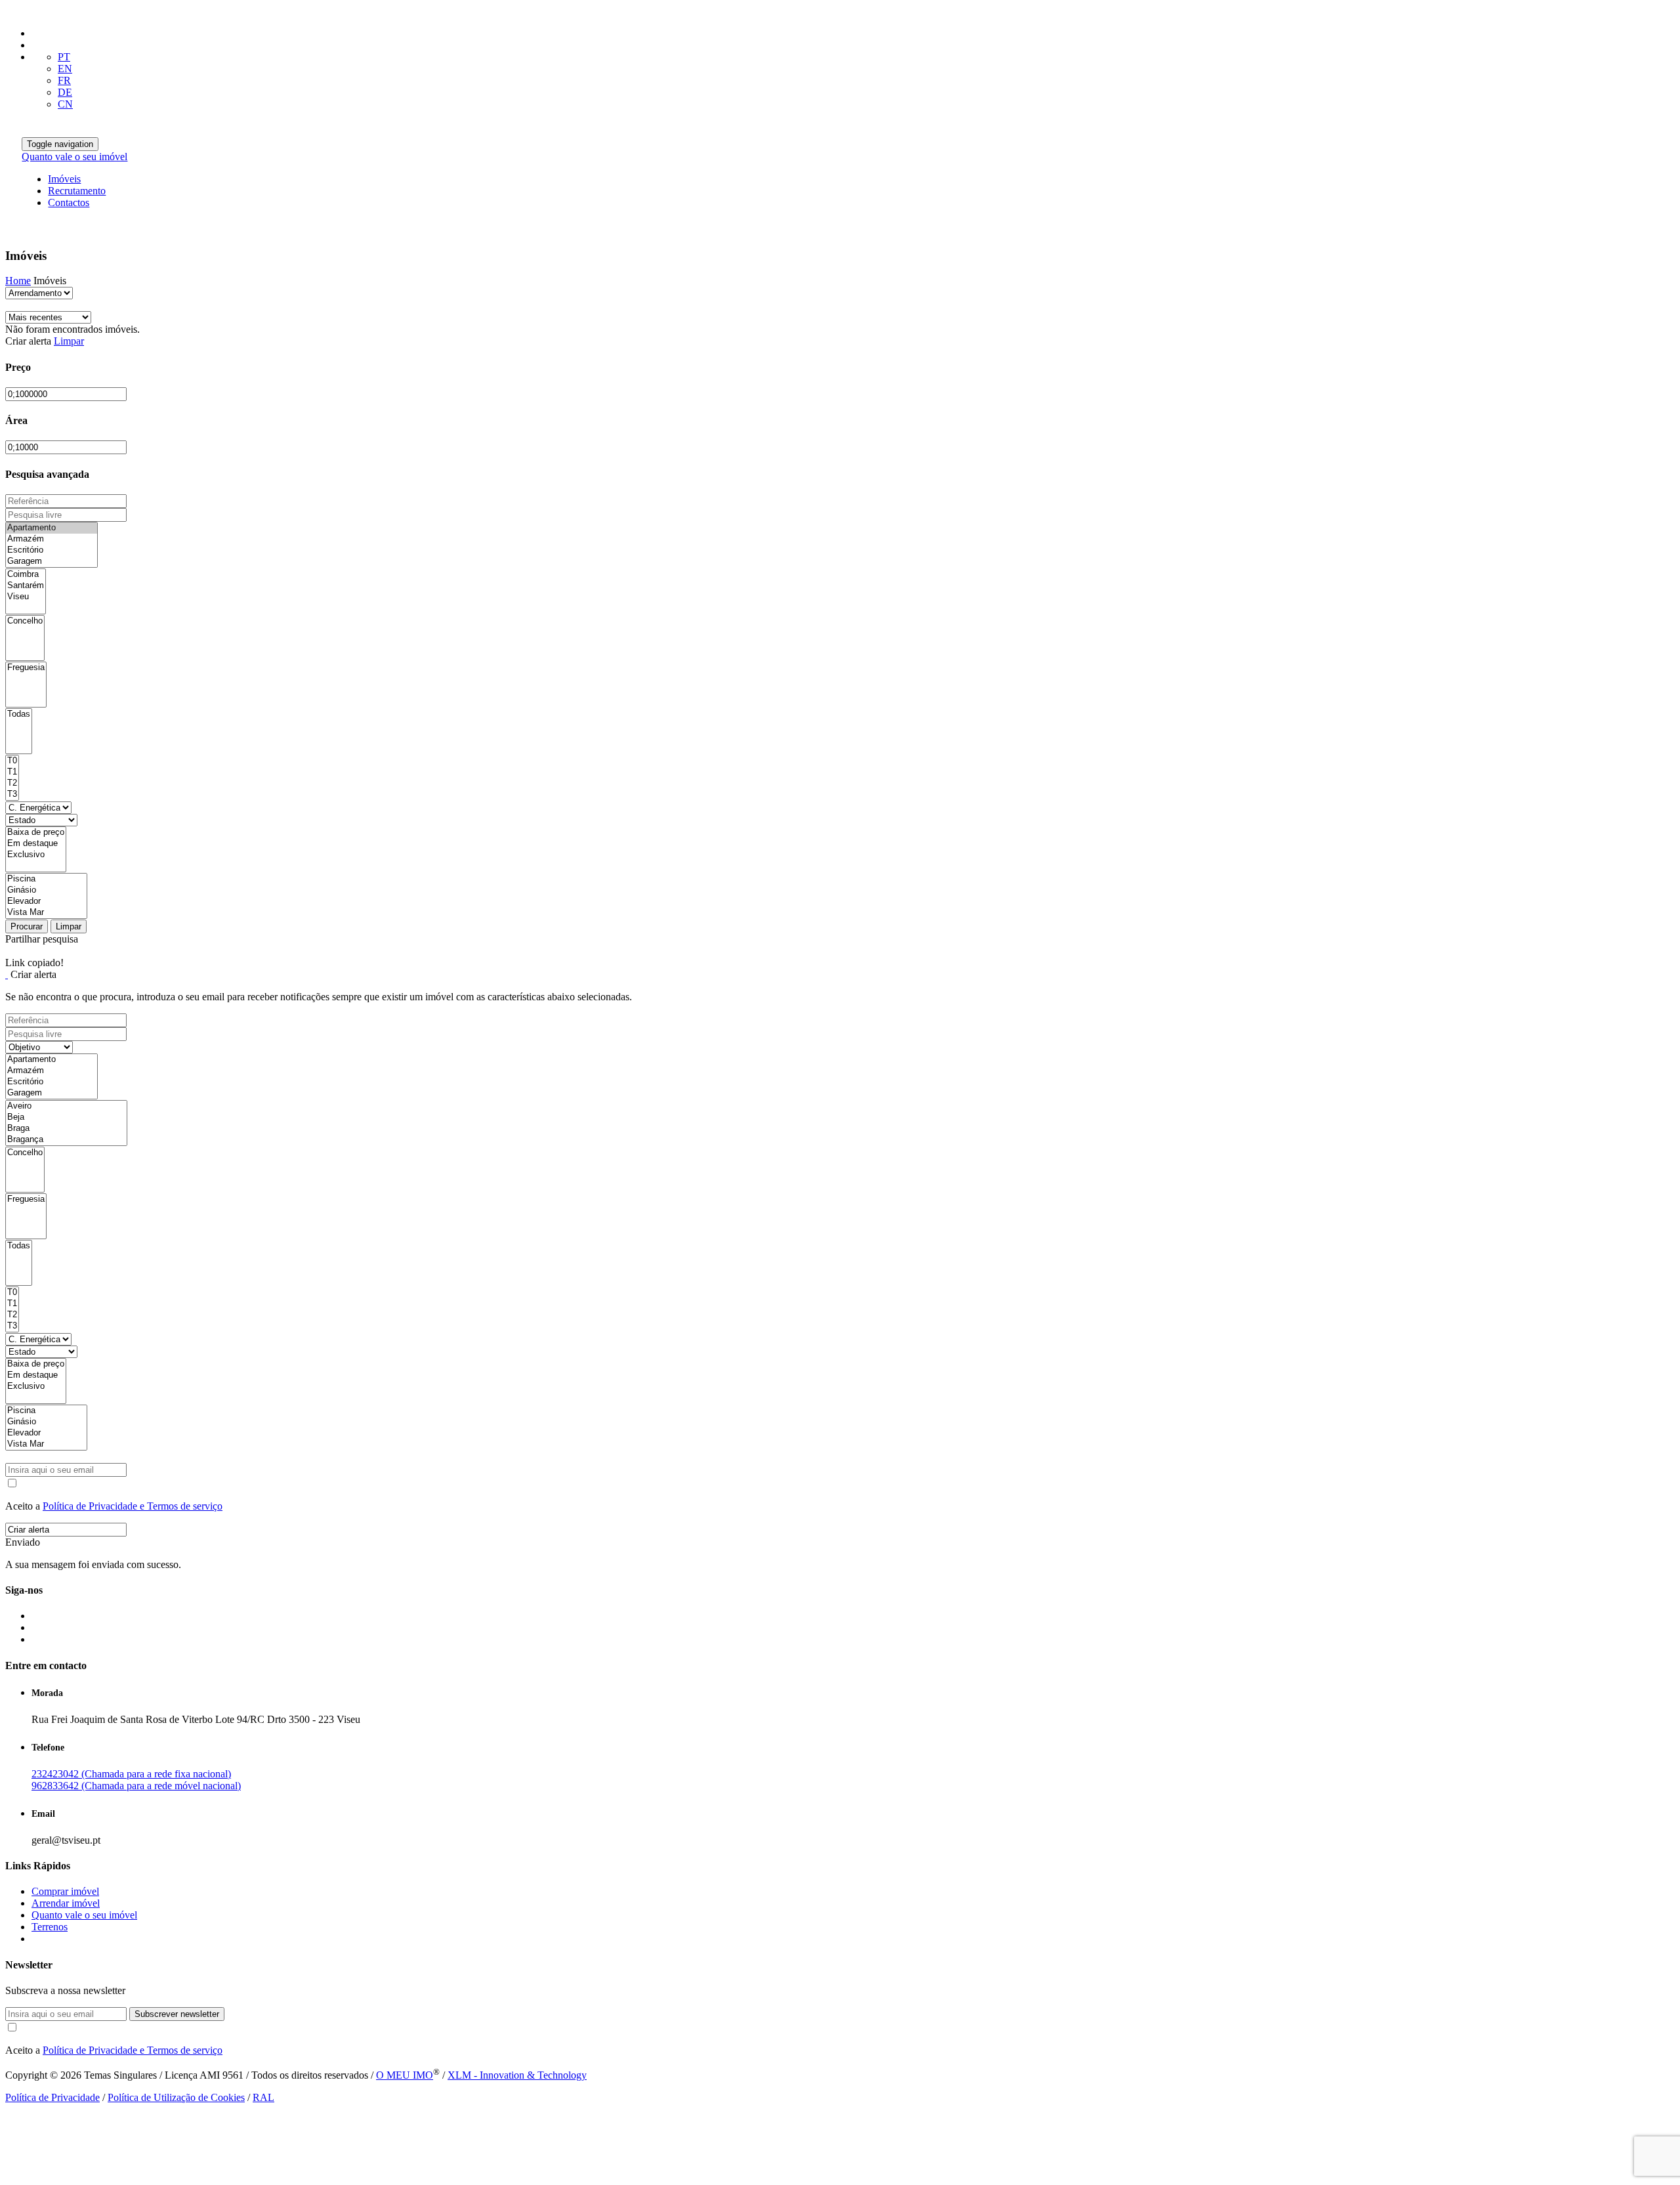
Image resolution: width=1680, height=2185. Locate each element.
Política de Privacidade (52, 2097)
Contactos (69, 202)
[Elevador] (46, 902)
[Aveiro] (66, 1106)
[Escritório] (52, 550)
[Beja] (66, 1117)
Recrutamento (77, 191)
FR (64, 80)
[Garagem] (52, 562)
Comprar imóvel (65, 1891)
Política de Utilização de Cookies (176, 2097)
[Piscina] (46, 879)
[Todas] (19, 714)
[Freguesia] (26, 668)
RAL (263, 2097)
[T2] (12, 783)
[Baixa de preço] (36, 833)
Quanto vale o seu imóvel (74, 157)
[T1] (12, 772)
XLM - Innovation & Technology (517, 2075)
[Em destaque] (36, 844)
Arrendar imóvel (66, 1903)
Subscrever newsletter (177, 2014)
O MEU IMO (405, 2075)
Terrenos (50, 1927)
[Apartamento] (52, 528)
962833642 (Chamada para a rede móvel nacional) (136, 1786)
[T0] (12, 761)
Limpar (69, 341)
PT (64, 57)
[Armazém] (52, 539)
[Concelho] (25, 621)
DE (65, 92)
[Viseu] (26, 597)
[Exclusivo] (36, 855)
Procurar (27, 926)
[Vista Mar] (46, 913)
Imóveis (64, 179)
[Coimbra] (26, 575)
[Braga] (66, 1129)
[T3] (12, 795)
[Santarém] (26, 586)
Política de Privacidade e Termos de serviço (133, 1506)
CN (65, 104)
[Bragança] (66, 1140)
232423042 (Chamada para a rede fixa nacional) (131, 1774)
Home (18, 281)
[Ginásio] (46, 890)
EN (65, 69)
